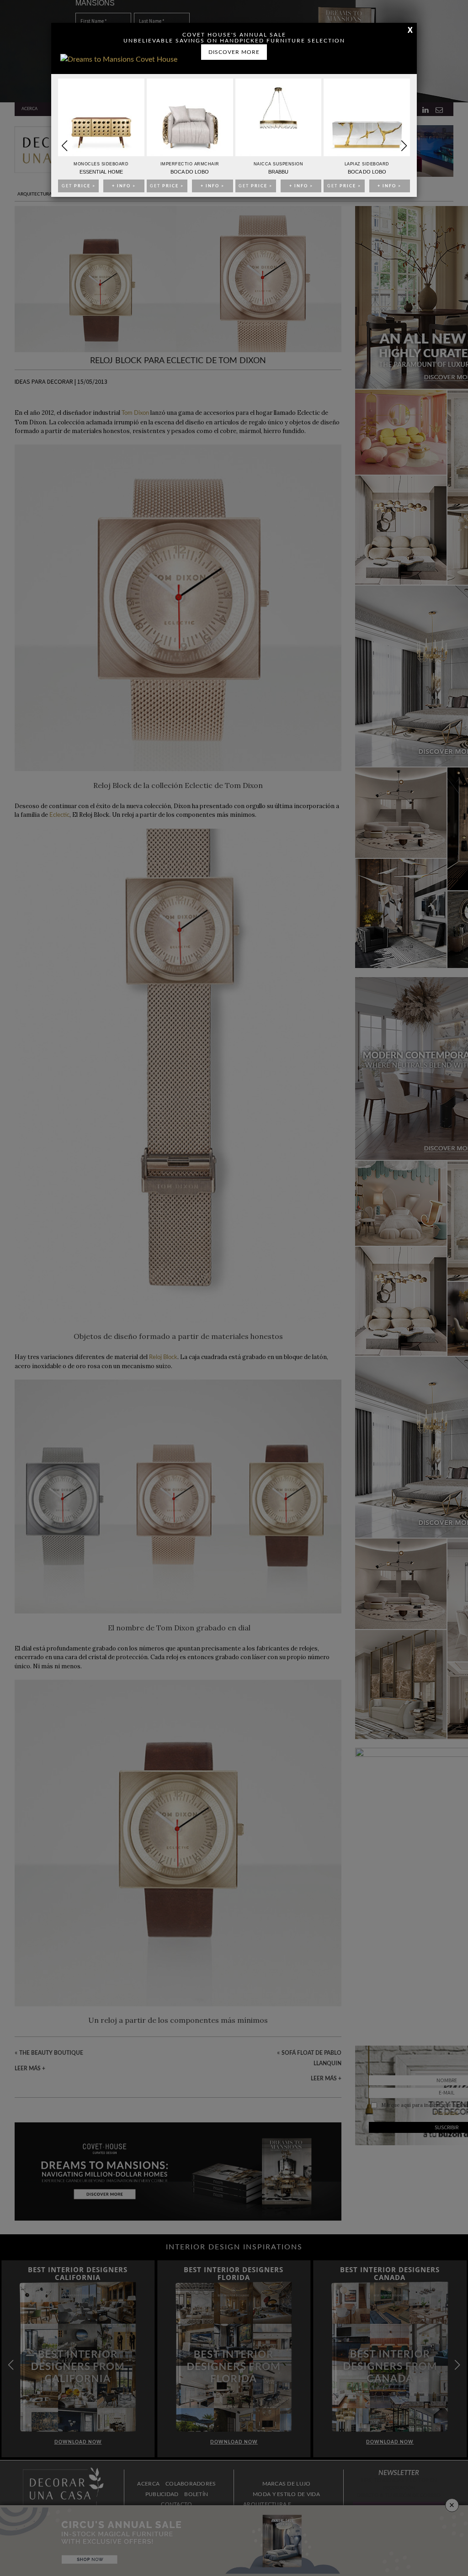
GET (79, 186)
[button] (404, 146)
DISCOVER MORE (234, 52)
